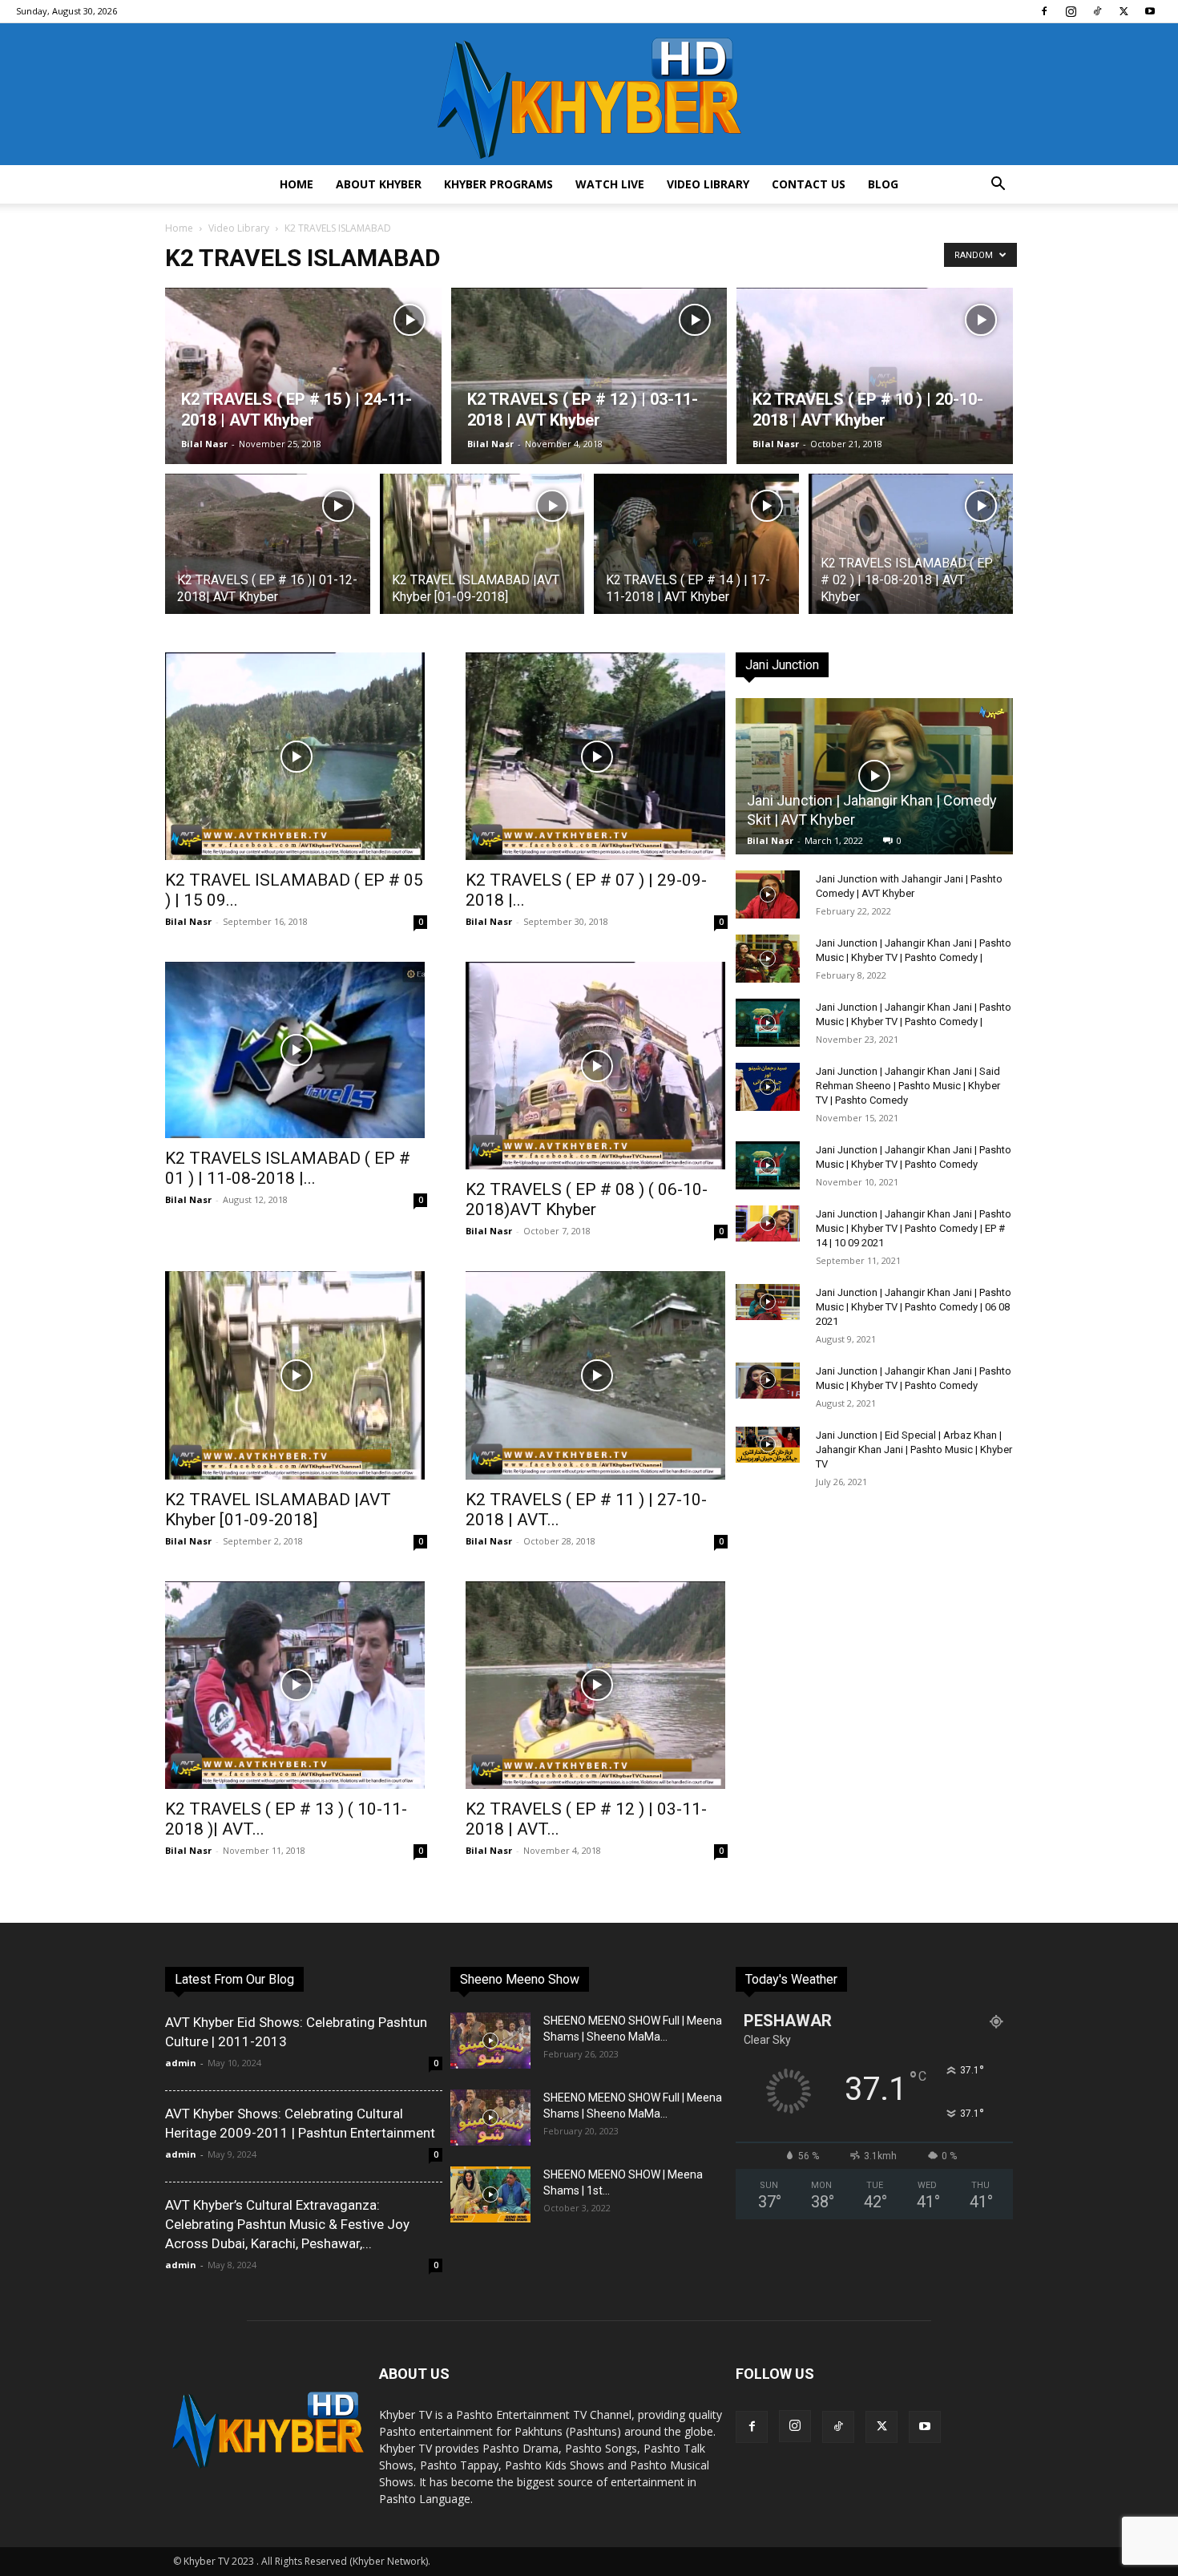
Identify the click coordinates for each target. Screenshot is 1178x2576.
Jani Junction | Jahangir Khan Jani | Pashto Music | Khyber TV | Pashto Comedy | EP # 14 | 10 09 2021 (914, 1228)
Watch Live (610, 184)
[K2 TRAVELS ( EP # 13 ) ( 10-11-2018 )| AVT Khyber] (296, 1685)
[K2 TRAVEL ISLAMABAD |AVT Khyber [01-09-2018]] (482, 559)
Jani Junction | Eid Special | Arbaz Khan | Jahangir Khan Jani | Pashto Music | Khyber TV (914, 1450)
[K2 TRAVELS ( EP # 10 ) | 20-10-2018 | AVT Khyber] (875, 402)
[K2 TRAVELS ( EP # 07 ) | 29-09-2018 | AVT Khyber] (597, 756)
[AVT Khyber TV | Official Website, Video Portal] (589, 94)
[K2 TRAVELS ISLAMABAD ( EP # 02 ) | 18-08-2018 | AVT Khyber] (911, 559)
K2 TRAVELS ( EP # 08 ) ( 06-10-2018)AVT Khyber (587, 1199)
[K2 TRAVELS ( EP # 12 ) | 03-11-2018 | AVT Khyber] (589, 402)
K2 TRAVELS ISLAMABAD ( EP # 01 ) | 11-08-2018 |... (288, 1168)
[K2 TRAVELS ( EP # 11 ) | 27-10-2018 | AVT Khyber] (597, 1375)
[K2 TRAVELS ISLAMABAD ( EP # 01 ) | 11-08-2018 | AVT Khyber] (296, 1050)
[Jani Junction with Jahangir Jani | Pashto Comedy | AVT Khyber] (768, 894)
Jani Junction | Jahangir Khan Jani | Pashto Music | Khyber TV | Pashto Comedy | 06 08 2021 (914, 1307)
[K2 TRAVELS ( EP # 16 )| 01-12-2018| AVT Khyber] (268, 559)
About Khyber (379, 184)
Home (297, 184)
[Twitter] (1124, 11)
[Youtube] (1150, 11)
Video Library (708, 184)
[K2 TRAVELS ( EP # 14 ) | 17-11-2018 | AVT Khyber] (696, 559)
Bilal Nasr (204, 444)
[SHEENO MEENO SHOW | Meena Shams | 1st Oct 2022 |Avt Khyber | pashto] (490, 2194)
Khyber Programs (498, 184)
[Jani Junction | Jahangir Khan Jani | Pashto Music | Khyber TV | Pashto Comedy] (768, 1165)
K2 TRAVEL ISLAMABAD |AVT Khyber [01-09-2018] (278, 1510)
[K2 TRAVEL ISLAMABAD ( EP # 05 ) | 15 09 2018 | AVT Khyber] (296, 756)
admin (181, 2063)
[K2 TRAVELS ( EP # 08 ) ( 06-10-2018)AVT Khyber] (597, 1066)
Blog (883, 184)
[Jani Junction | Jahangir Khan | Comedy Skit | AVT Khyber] (874, 776)
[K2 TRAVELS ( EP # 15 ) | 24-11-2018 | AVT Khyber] (303, 402)
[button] (998, 186)
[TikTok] (1097, 11)
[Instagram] (1071, 11)
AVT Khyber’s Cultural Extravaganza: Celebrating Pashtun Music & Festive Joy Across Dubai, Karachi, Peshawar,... (287, 2224)
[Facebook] (1044, 11)
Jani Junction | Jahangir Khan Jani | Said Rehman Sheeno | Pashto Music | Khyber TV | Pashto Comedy (908, 1086)
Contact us (809, 184)
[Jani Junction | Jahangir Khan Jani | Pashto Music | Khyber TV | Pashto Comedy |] (768, 959)
